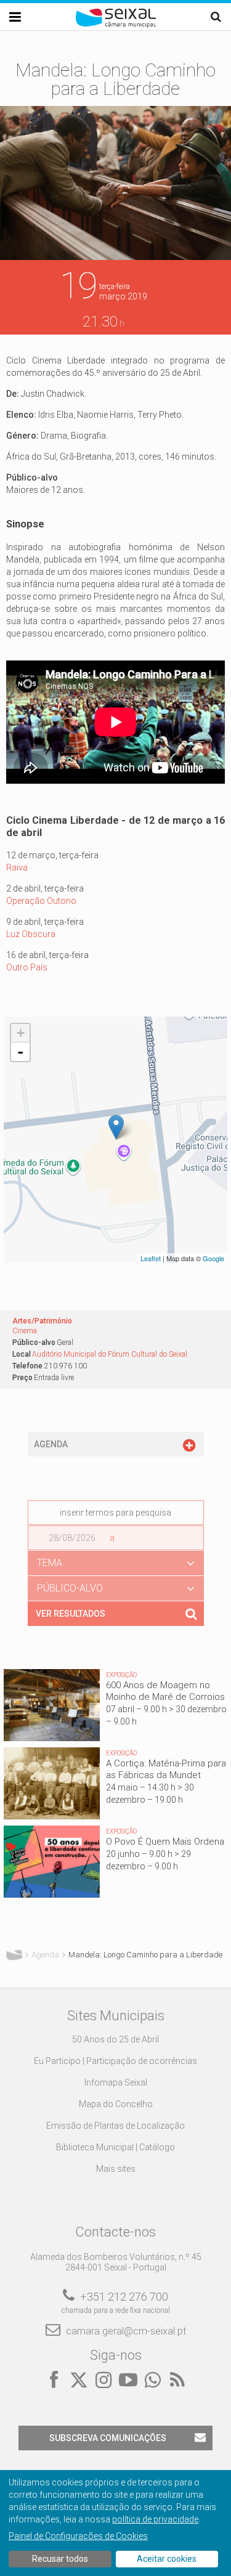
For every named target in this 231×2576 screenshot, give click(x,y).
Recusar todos (60, 2559)
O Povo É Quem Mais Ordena (165, 1842)
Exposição (121, 1675)
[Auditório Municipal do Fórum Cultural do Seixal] (116, 1127)
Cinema (25, 1331)
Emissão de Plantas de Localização (115, 2126)
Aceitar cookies (167, 2559)
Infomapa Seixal (116, 2082)
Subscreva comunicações (108, 2438)
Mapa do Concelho (116, 2104)
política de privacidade (155, 2519)
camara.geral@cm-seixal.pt (126, 2331)
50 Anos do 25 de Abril (115, 2039)
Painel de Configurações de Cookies (78, 2536)
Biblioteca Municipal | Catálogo (115, 2147)
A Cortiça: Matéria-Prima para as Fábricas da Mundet (166, 1769)
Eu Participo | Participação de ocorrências (115, 2061)
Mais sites (116, 2169)
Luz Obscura (31, 934)
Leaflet (151, 1258)
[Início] (116, 25)
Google (213, 1258)
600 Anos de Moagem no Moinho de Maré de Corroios (165, 1691)
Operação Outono (41, 901)
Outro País (27, 967)
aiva (20, 867)
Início (14, 1955)
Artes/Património (42, 1321)
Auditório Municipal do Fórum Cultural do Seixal (110, 1354)
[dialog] (115, 2523)
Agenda (45, 1955)
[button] (116, 1563)
